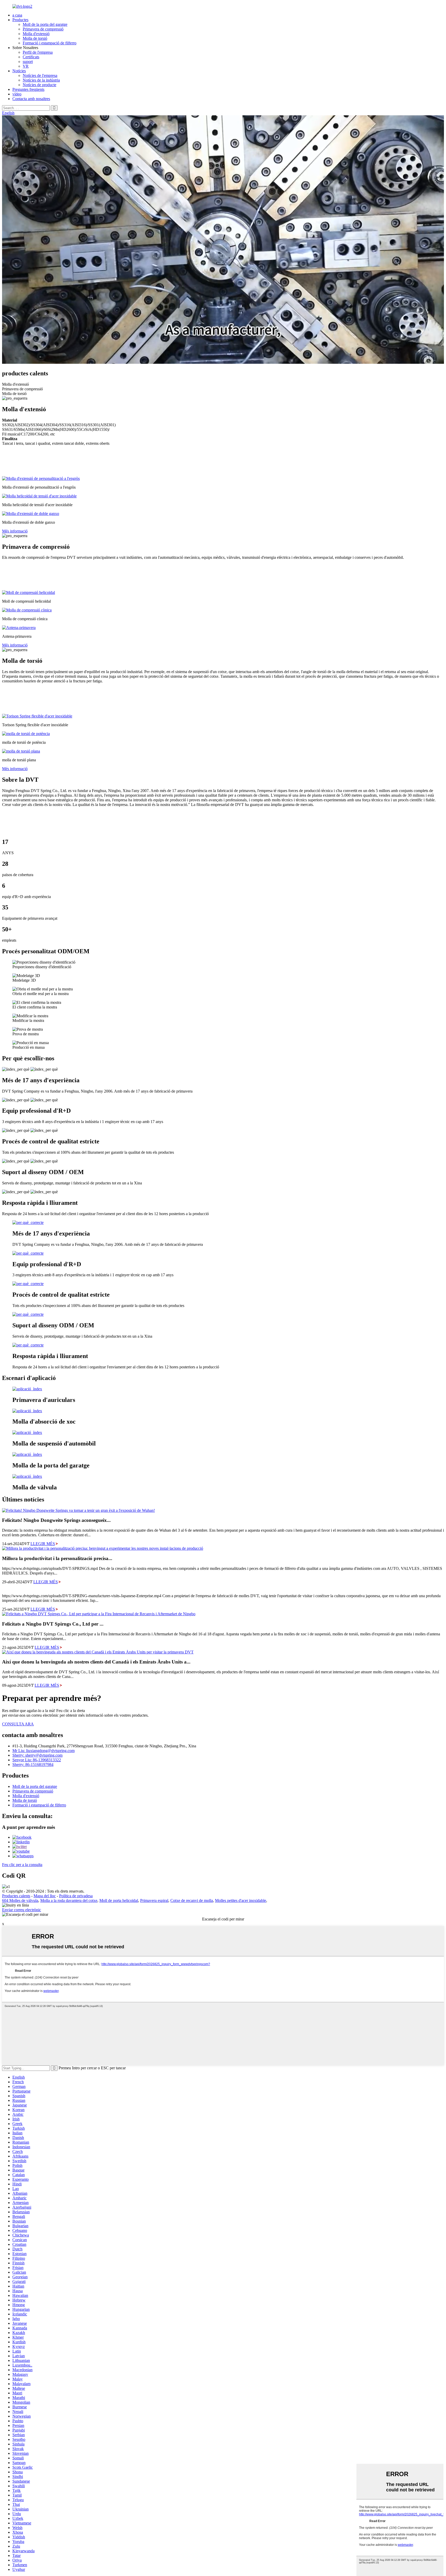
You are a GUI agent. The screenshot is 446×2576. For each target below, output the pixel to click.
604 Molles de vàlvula (20, 1900)
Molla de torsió (35, 38)
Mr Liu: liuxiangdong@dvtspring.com (43, 1751)
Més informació (15, 531)
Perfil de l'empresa (38, 52)
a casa (17, 15)
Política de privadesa (76, 1896)
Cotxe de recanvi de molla (192, 1900)
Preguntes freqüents (28, 89)
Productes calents (16, 1896)
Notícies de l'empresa (40, 75)
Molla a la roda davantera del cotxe (69, 1900)
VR (26, 66)
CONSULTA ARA (18, 1724)
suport (28, 62)
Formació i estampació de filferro (50, 43)
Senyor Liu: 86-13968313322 (37, 1760)
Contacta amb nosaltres (31, 99)
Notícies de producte (39, 85)
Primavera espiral (154, 1900)
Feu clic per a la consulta (22, 1865)
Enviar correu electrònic (22, 1910)
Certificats (31, 57)
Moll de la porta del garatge (45, 24)
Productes (20, 20)
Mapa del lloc (45, 1896)
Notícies (19, 71)
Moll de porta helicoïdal (119, 1900)
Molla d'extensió (36, 34)
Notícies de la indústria (41, 80)
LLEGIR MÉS (43, 1544)
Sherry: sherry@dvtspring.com (37, 1755)
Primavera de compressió (43, 29)
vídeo (17, 94)
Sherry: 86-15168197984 (33, 1765)
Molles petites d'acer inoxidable (241, 1900)
